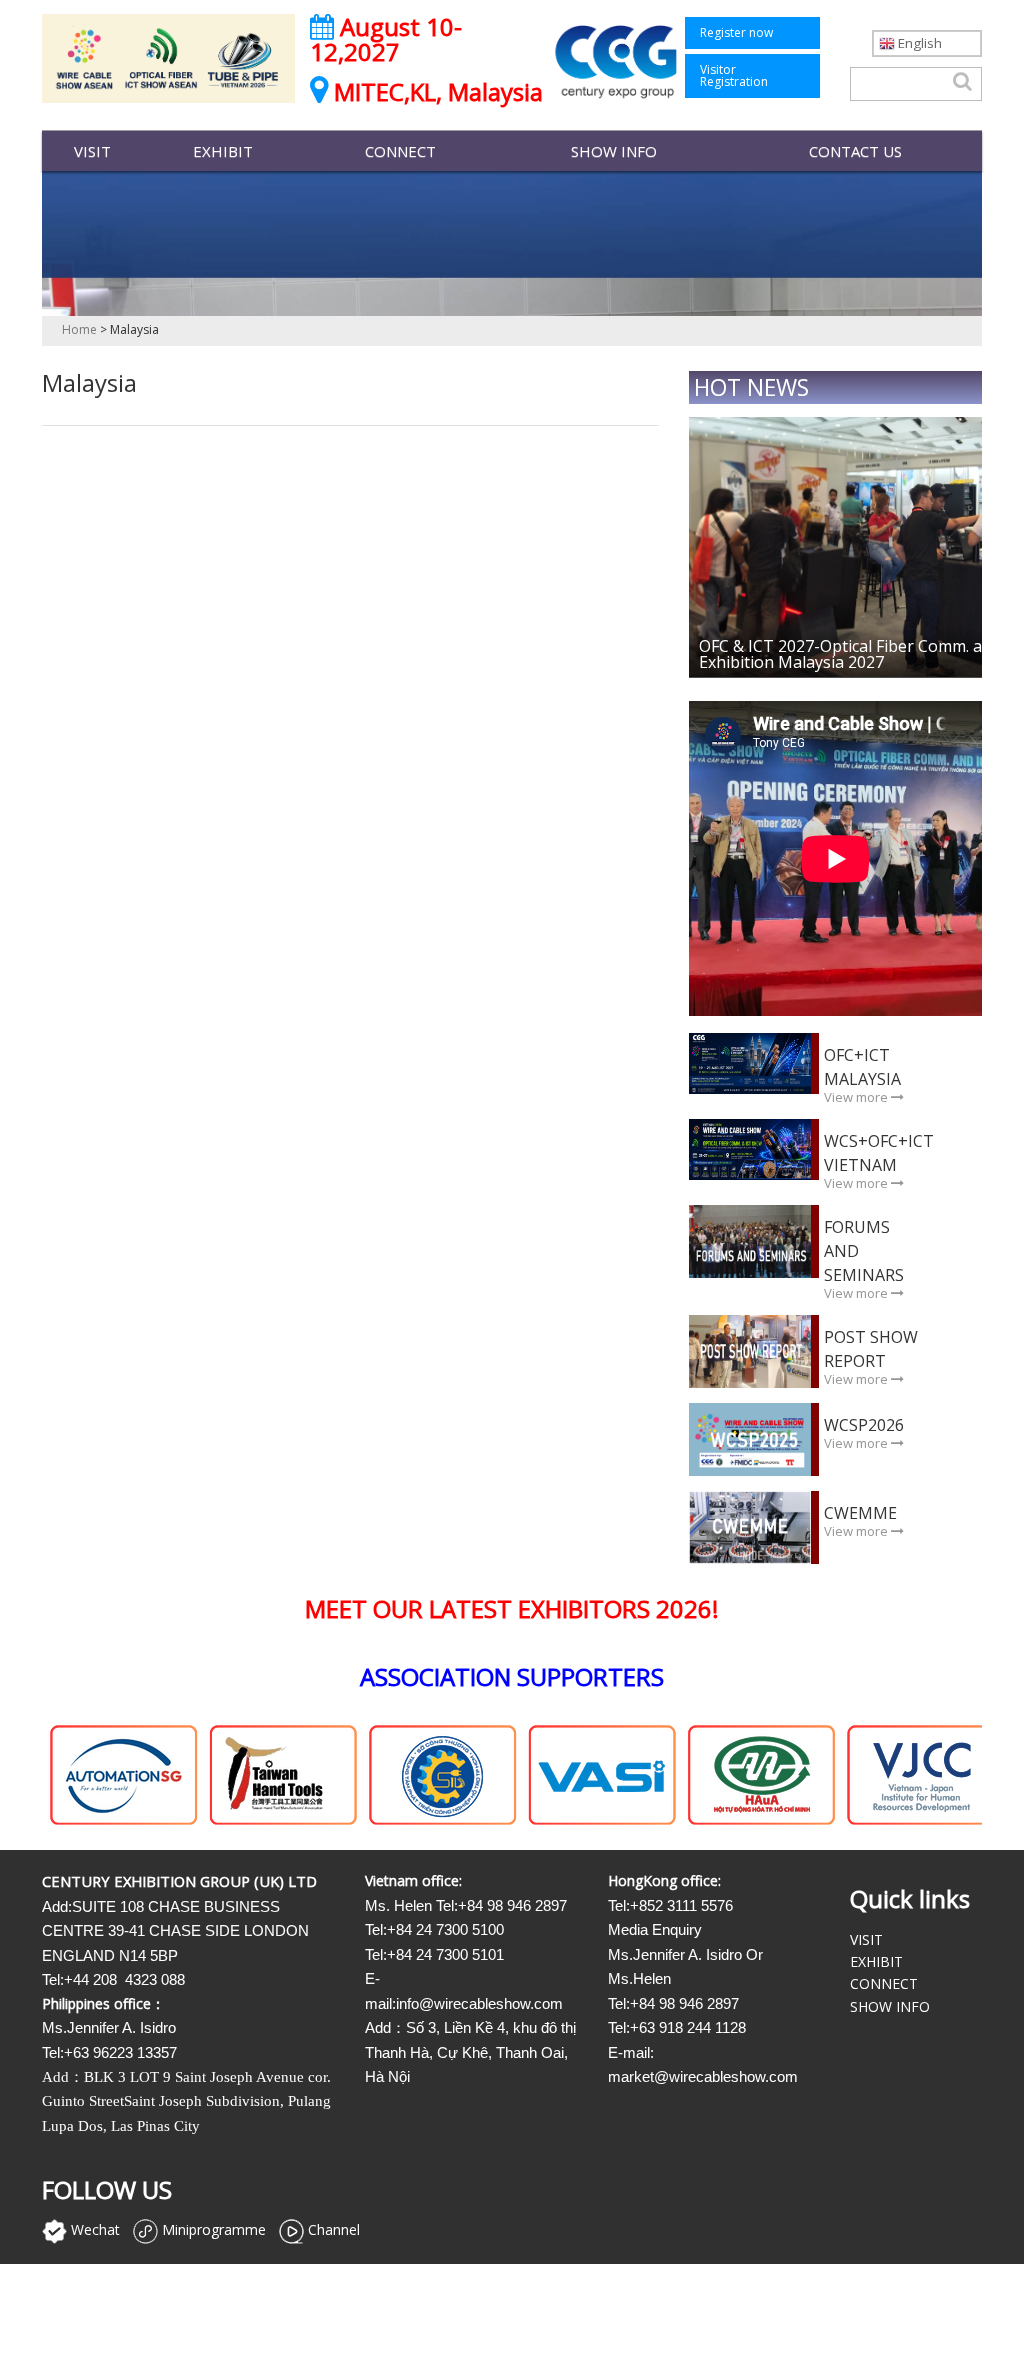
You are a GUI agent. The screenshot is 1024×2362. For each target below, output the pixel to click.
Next (942, 521)
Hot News (751, 387)
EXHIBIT (223, 151)
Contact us (855, 151)
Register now (736, 32)
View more (857, 1097)
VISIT (92, 151)
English (918, 43)
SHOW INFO (614, 151)
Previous (729, 521)
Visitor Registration (734, 75)
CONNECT (400, 151)
